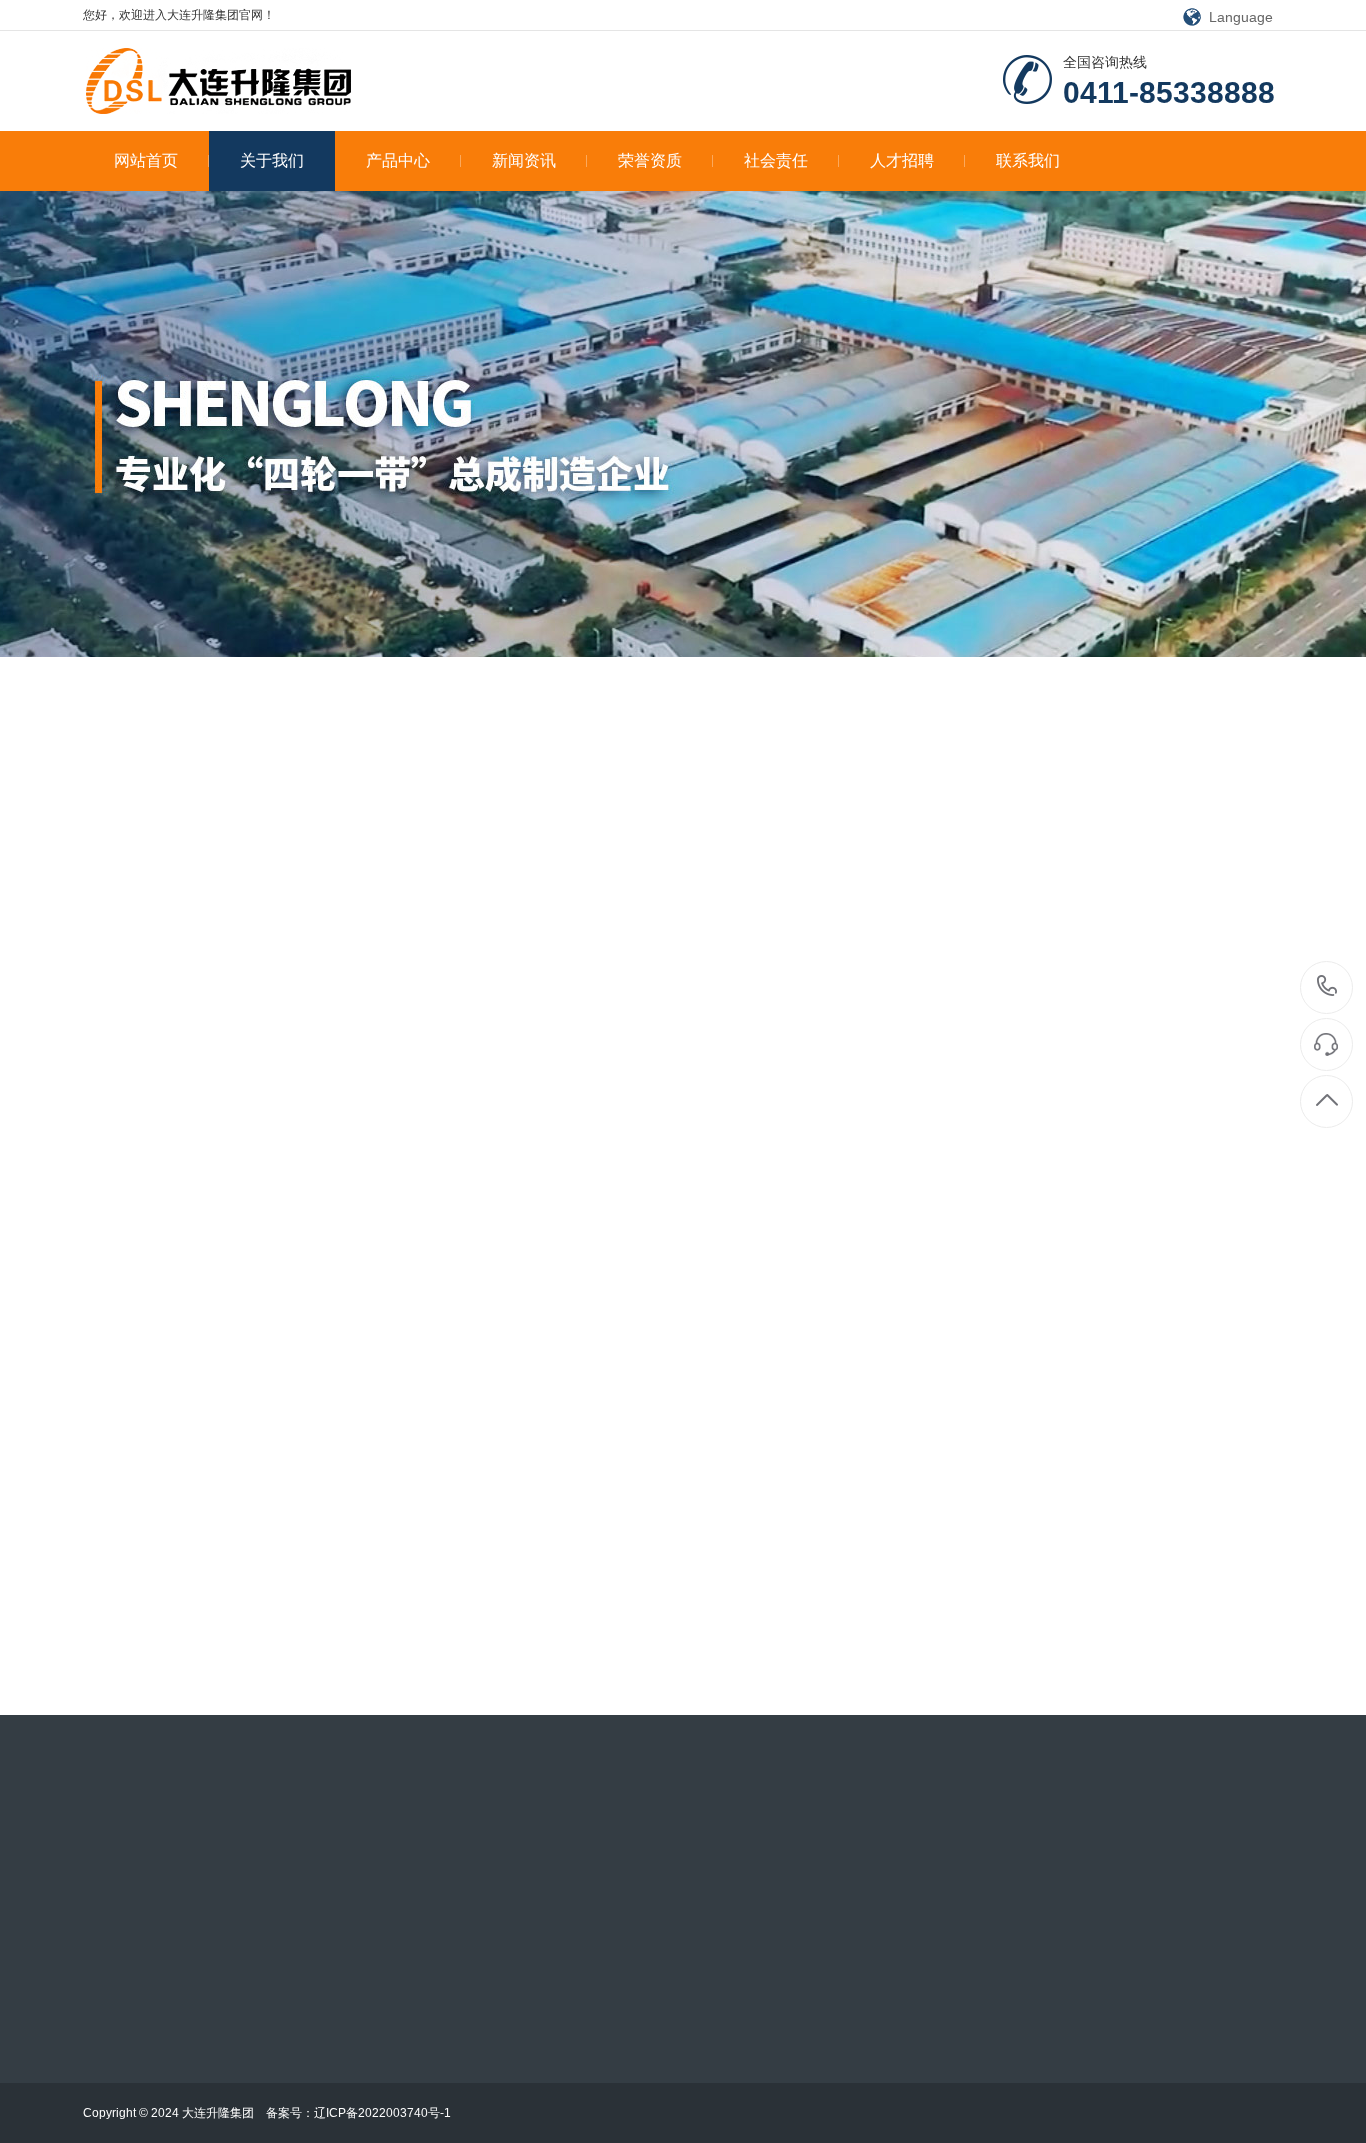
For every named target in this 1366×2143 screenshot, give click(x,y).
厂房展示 (192, 781)
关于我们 (272, 160)
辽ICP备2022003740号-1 (382, 2113)
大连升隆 (1257, 781)
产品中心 (398, 160)
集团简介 (1163, 781)
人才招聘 (902, 160)
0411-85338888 (1327, 987)
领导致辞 (1069, 781)
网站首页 (146, 160)
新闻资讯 (524, 160)
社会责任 (776, 160)
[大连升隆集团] (220, 81)
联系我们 (1028, 160)
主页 (26, 781)
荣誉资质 (650, 160)
